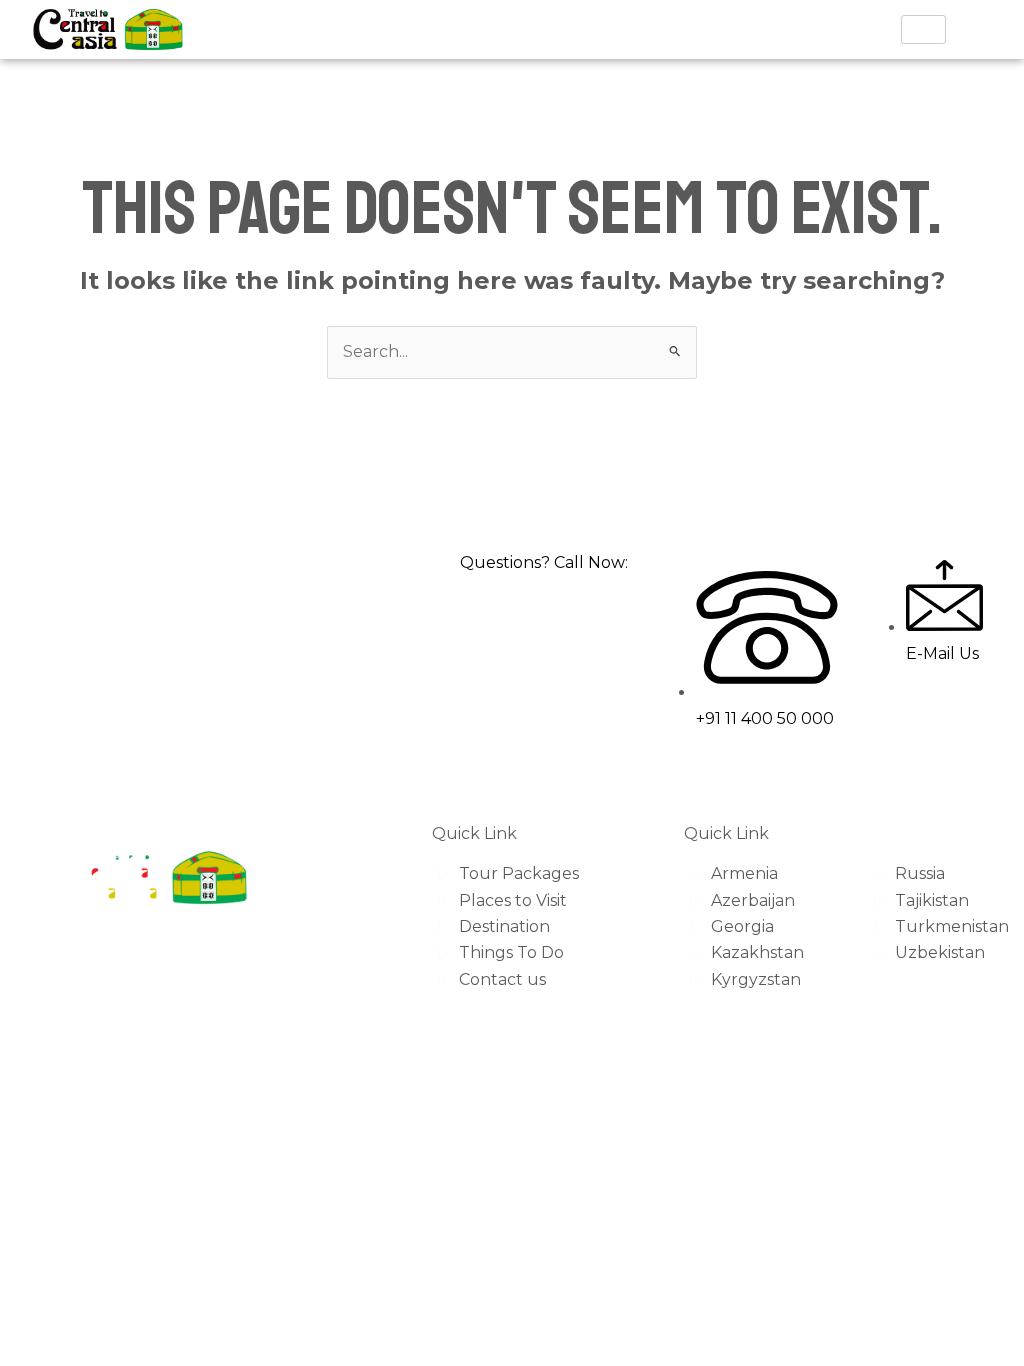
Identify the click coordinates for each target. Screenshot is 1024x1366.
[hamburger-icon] (923, 29)
